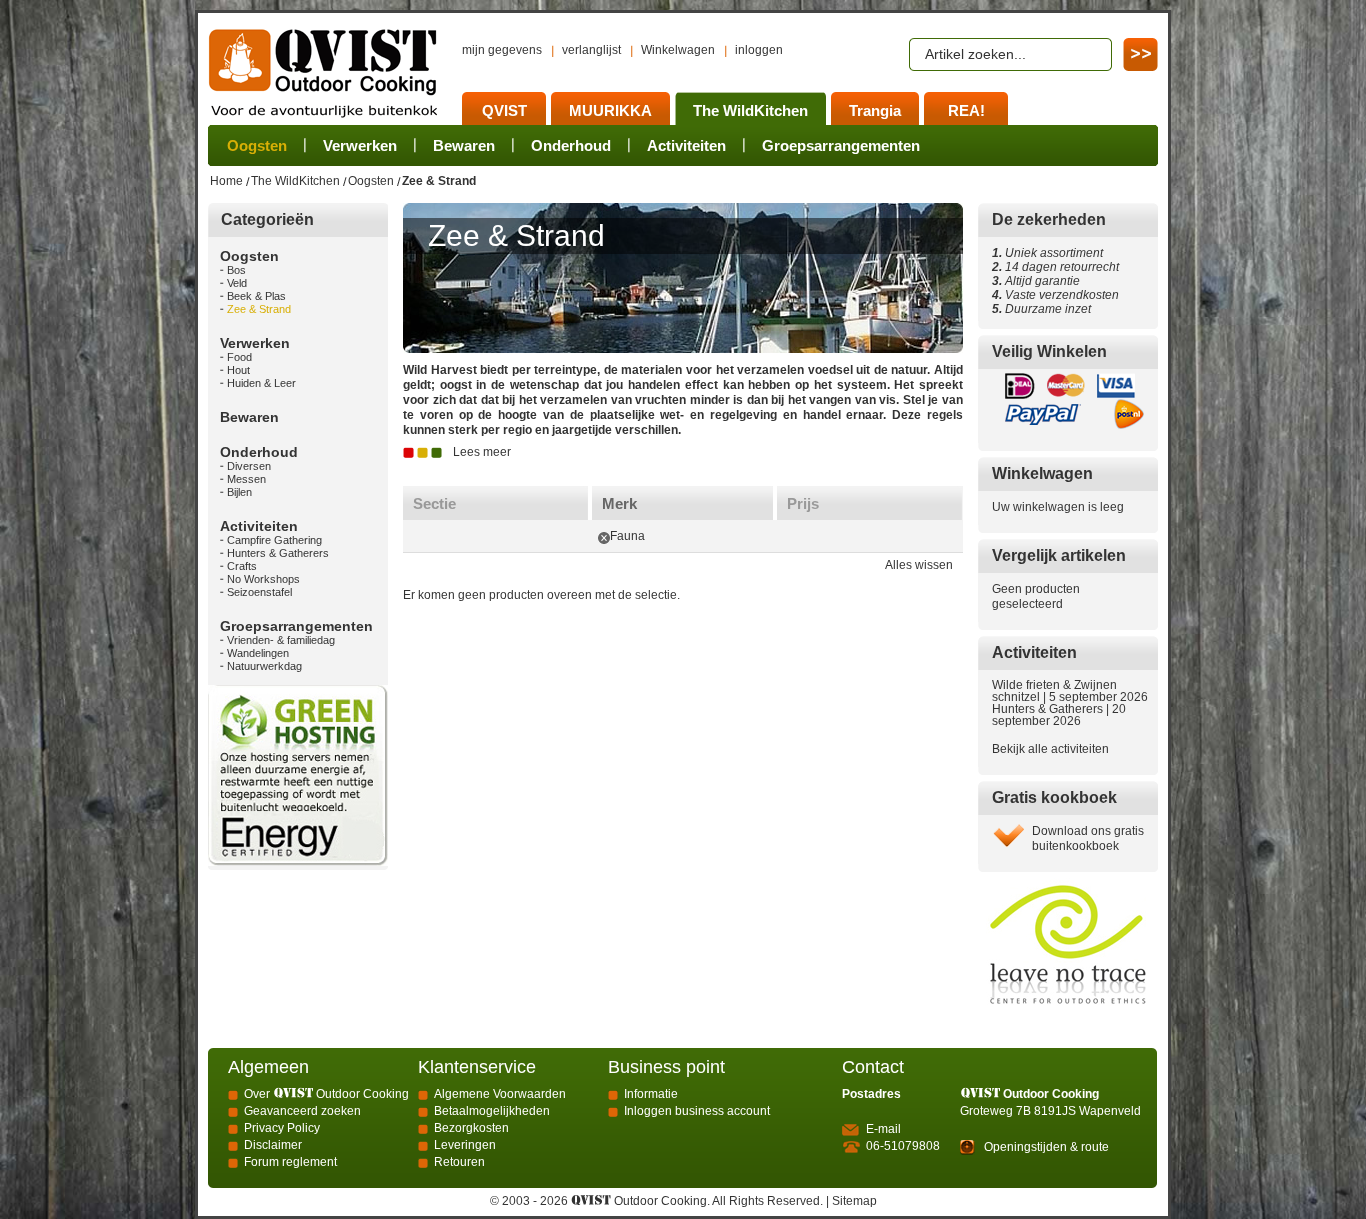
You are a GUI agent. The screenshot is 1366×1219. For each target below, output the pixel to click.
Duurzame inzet (1045, 309)
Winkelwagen (678, 50)
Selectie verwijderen (604, 538)
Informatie (651, 1094)
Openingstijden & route (1046, 1147)
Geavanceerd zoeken (302, 1111)
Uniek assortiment (1047, 253)
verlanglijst (591, 50)
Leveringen (465, 1145)
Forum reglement (290, 1162)
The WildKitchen (295, 181)
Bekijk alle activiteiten (1050, 749)
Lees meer (482, 452)
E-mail (883, 1129)
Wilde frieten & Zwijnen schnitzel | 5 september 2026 (1070, 691)
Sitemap (854, 1201)
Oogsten (371, 181)
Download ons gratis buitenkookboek (1088, 838)
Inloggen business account (697, 1111)
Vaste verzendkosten (1059, 295)
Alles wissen (919, 565)
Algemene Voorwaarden (500, 1094)
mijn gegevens (502, 50)
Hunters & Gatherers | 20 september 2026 (1059, 715)
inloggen (759, 50)
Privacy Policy (282, 1128)
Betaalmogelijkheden (492, 1111)
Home (226, 181)
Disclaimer (273, 1145)
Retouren (459, 1162)
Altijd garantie (1036, 281)
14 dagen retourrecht (1055, 267)
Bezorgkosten (471, 1128)
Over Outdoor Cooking (326, 1094)
